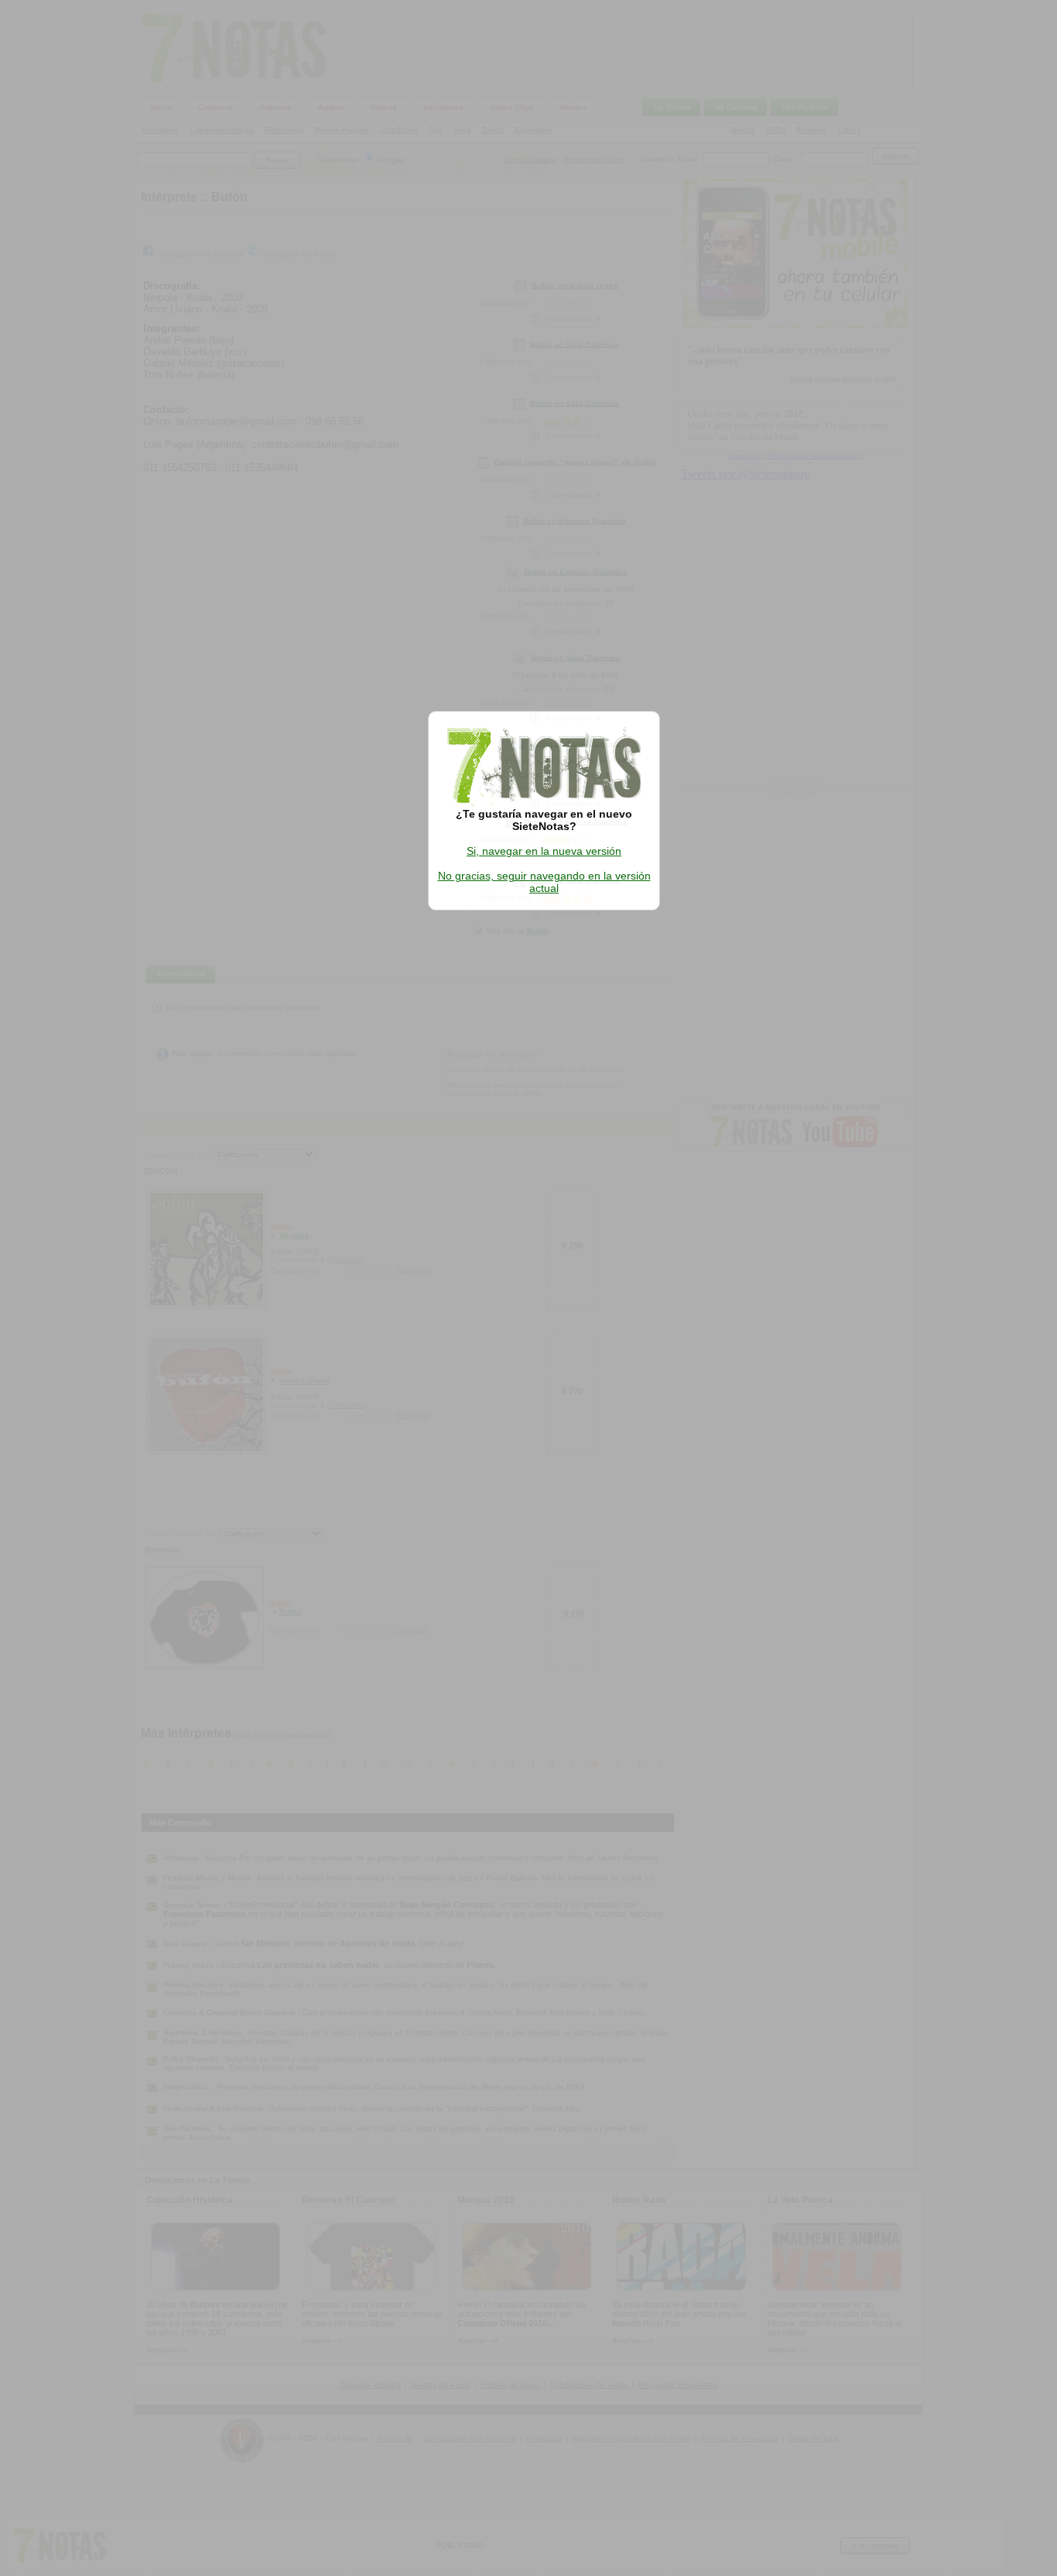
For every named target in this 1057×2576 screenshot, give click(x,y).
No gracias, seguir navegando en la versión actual (544, 882)
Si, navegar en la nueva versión (544, 851)
